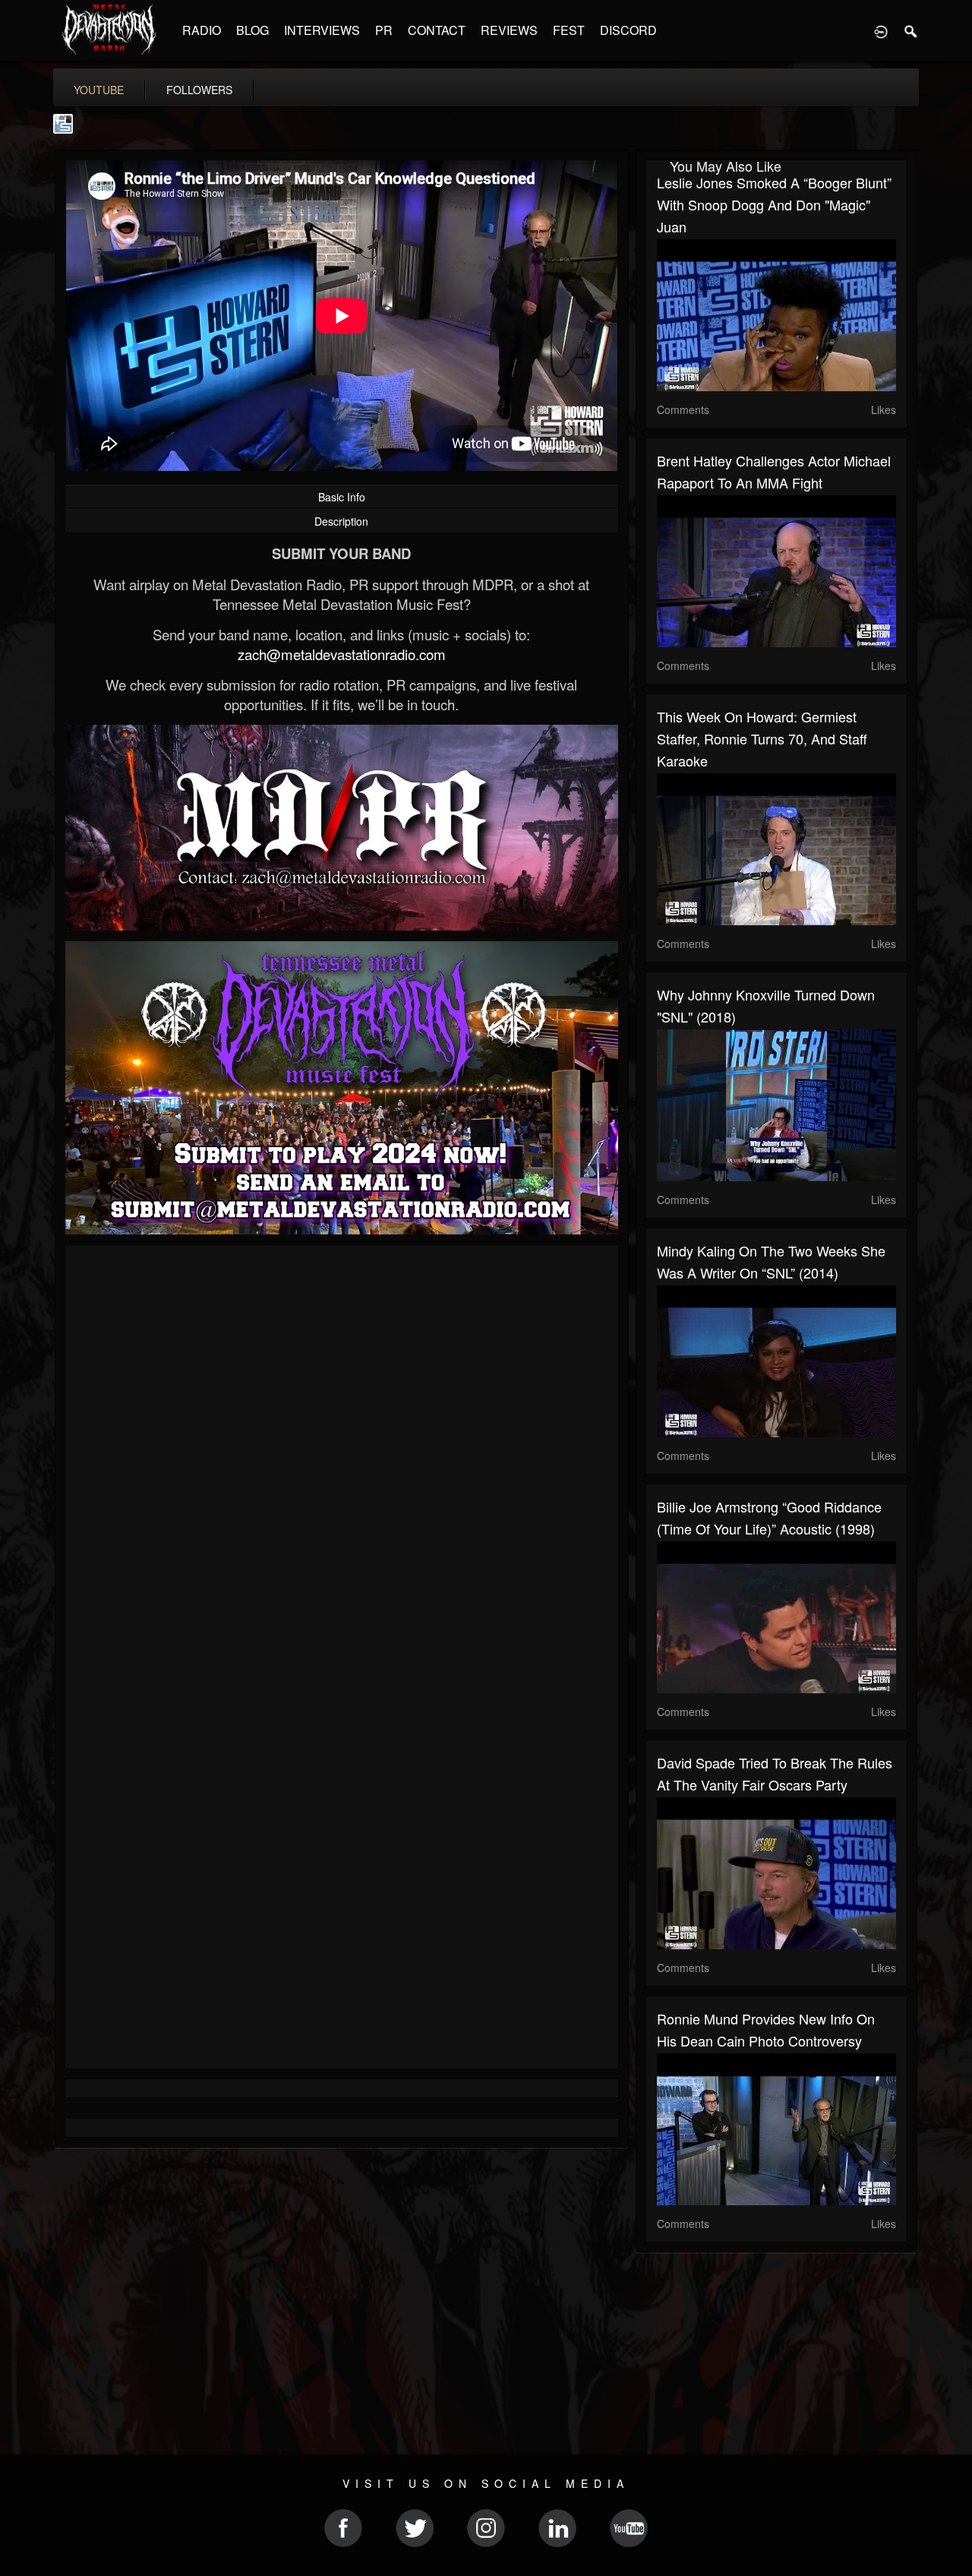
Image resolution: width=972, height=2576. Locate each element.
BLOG (252, 30)
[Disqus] (342, 1459)
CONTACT (437, 30)
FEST (569, 30)
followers (199, 90)
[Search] (911, 30)
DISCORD (628, 30)
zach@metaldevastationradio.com (342, 654)
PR (384, 30)
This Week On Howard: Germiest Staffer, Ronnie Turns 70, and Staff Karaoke (762, 738)
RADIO (202, 30)
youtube (99, 90)
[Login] (881, 30)
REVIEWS (509, 30)
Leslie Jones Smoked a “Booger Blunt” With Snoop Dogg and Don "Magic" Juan (774, 204)
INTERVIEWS (322, 30)
